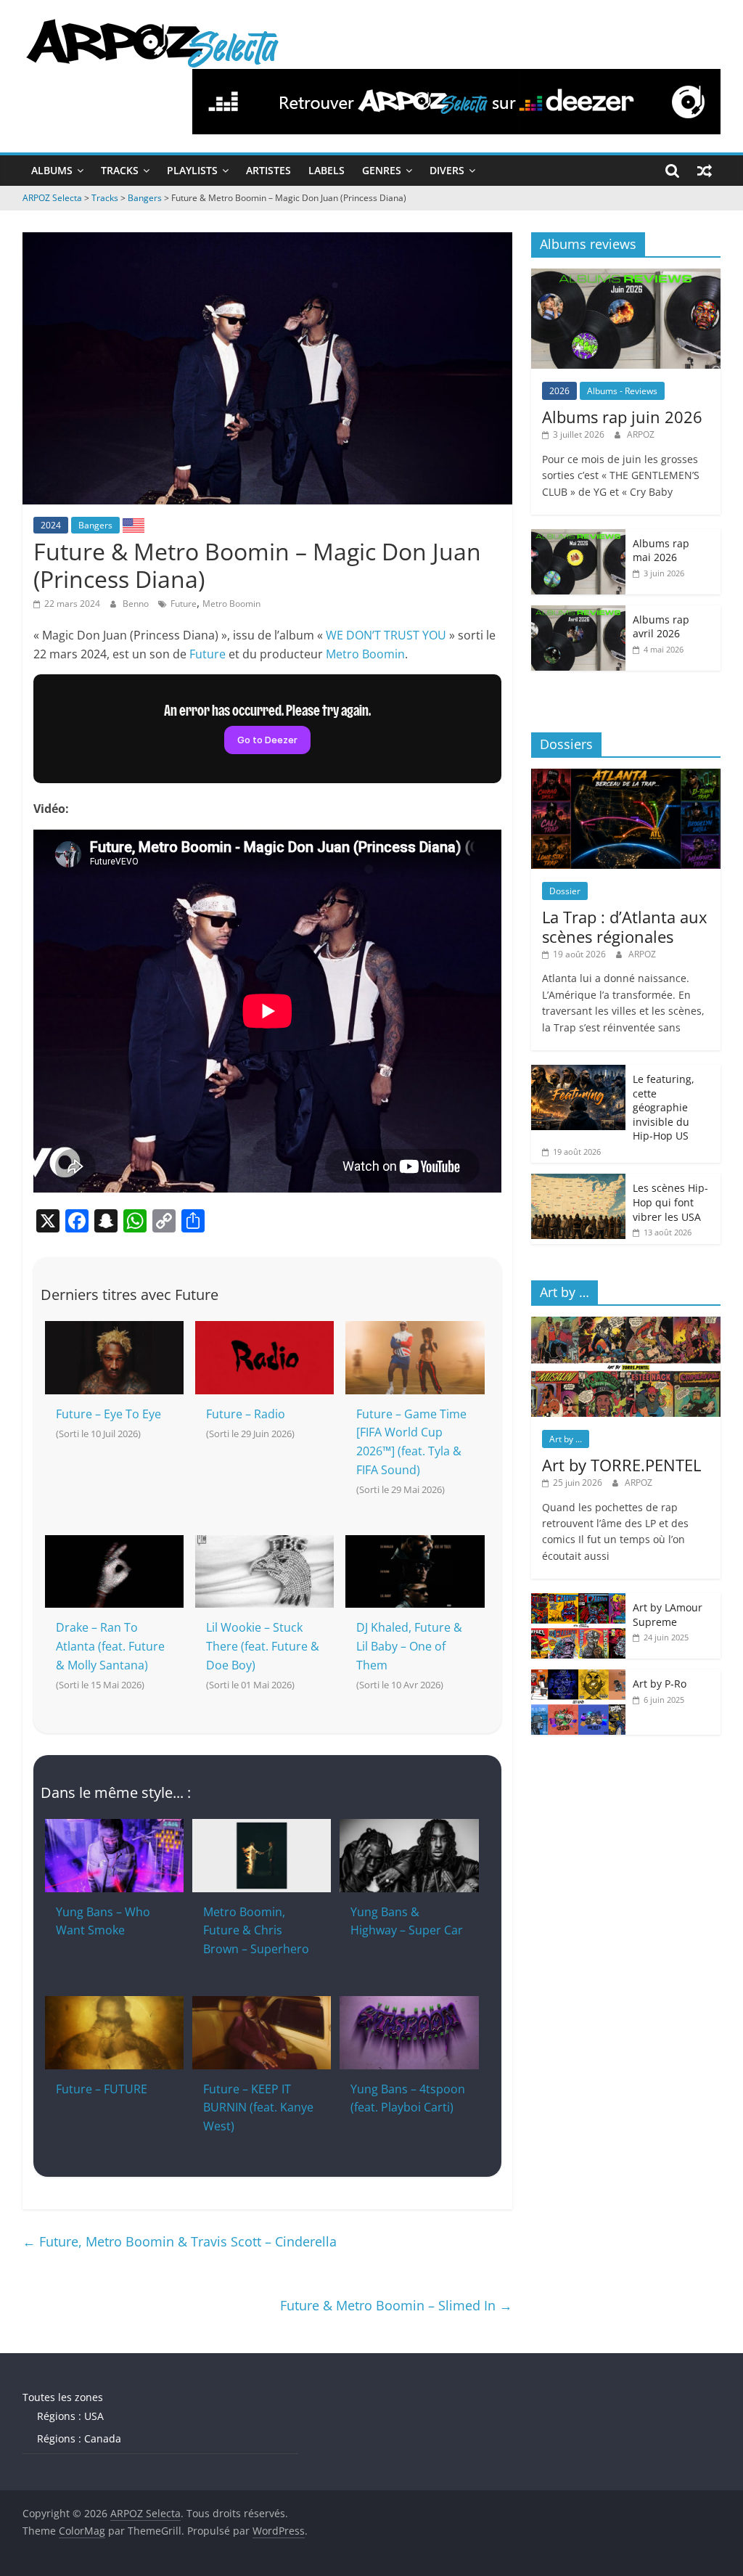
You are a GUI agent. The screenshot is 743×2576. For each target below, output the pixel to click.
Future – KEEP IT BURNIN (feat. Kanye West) (258, 2107)
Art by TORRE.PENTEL (621, 1465)
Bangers (95, 525)
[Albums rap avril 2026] (578, 613)
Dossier (565, 891)
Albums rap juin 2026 (622, 417)
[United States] (134, 525)
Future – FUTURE (102, 2089)
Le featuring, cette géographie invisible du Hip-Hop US (664, 1107)
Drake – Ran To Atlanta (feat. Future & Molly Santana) (110, 1646)
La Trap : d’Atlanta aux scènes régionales (625, 926)
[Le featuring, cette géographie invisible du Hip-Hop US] (578, 1072)
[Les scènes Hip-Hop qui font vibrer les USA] (578, 1181)
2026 (559, 391)
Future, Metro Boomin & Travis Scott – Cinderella (180, 2241)
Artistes (268, 170)
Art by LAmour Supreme (668, 1615)
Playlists (192, 170)
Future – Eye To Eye (108, 1414)
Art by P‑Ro (660, 1684)
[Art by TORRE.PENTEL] (626, 1324)
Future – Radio (246, 1414)
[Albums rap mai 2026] (578, 537)
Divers (447, 170)
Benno (137, 604)
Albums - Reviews (622, 391)
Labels (327, 170)
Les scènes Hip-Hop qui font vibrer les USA (670, 1202)
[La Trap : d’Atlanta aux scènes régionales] (626, 776)
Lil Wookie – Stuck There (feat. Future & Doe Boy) (263, 1646)
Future (184, 604)
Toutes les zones (63, 2397)
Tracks (120, 170)
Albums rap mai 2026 (661, 551)
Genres (382, 170)
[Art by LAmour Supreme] (578, 1601)
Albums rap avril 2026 (661, 627)
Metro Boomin (231, 604)
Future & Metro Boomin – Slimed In (396, 2305)
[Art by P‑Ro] (578, 1677)
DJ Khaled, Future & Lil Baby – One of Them (409, 1646)
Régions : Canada (79, 2438)
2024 (51, 525)
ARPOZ (641, 434)
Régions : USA (70, 2416)
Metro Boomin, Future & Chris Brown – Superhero (256, 1930)
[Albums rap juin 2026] (626, 276)
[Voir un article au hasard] (705, 171)
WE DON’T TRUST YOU (386, 635)
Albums (52, 170)
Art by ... (566, 1439)
